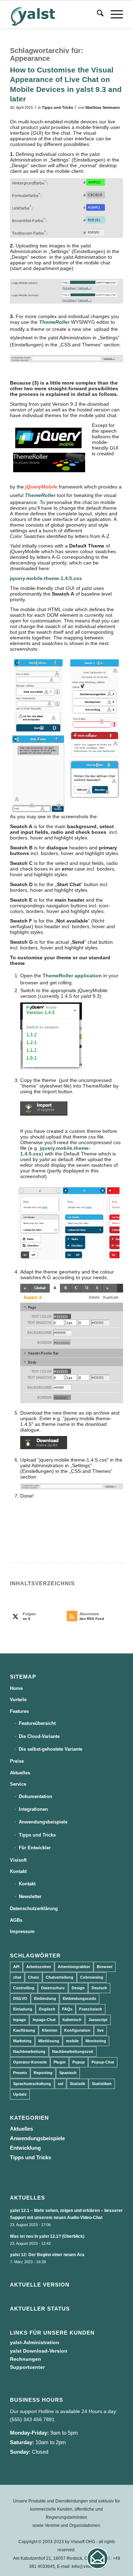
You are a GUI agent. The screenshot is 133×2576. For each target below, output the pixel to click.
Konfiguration (77, 2030)
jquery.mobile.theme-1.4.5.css (46, 578)
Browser (105, 1967)
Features (19, 1711)
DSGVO (20, 1998)
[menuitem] (97, 14)
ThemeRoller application (72, 976)
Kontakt (18, 1871)
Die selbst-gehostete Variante (51, 1749)
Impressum (22, 1931)
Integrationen (33, 1809)
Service (18, 1784)
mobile (72, 2041)
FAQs (67, 2009)
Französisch (91, 2009)
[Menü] (113, 14)
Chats (34, 1977)
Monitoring (96, 2041)
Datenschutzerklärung (34, 1908)
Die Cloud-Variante (39, 1736)
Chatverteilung (60, 1977)
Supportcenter (27, 2367)
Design (78, 1988)
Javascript (98, 2020)
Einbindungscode (79, 1998)
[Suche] (97, 14)
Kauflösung (24, 2030)
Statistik (77, 2084)
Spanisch (68, 2073)
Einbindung (45, 1998)
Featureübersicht (37, 1723)
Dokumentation (35, 1796)
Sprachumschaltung (32, 2084)
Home (16, 1688)
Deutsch (99, 1988)
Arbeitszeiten (39, 1967)
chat (17, 1977)
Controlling (24, 1988)
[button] (98, 2558)
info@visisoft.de (88, 2566)
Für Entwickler (35, 1848)
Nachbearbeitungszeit (73, 2051)
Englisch (47, 2009)
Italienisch (72, 2020)
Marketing (22, 2041)
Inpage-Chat (44, 2020)
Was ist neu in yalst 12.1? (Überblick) (47, 2236)
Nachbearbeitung (29, 2051)
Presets (20, 2073)
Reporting (43, 2073)
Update (20, 2094)
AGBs (16, 1920)
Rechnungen (26, 2359)
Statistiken (102, 2084)
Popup (79, 2062)
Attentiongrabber (74, 1967)
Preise (17, 1761)
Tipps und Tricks (57, 107)
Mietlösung (49, 2041)
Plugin (60, 2062)
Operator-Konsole (30, 2062)
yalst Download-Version (39, 2351)
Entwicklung (25, 2148)
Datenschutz (53, 1988)
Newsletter (30, 1896)
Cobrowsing (92, 1977)
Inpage (20, 2020)
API (16, 1967)
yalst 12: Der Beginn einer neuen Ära (47, 2255)
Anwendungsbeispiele (43, 1822)
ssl (60, 2084)
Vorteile (18, 1700)
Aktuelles (20, 1773)
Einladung (23, 2009)
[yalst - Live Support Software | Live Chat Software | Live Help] (55, 14)
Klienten (50, 2030)
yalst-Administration (35, 2342)
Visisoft (18, 1860)
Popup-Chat (103, 2062)
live (100, 2030)
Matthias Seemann (103, 107)
